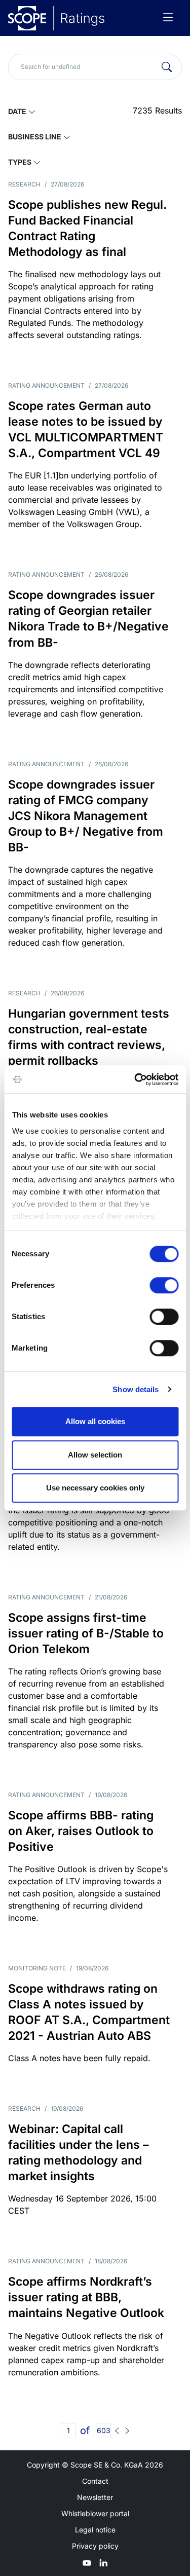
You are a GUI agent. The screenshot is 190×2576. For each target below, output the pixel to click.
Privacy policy (95, 2546)
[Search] (167, 67)
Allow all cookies (95, 1421)
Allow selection (95, 1455)
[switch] (164, 1285)
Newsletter (95, 2497)
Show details (136, 1389)
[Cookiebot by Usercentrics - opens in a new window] (135, 1079)
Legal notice (95, 2530)
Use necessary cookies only (95, 1488)
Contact (95, 2481)
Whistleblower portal (95, 2513)
